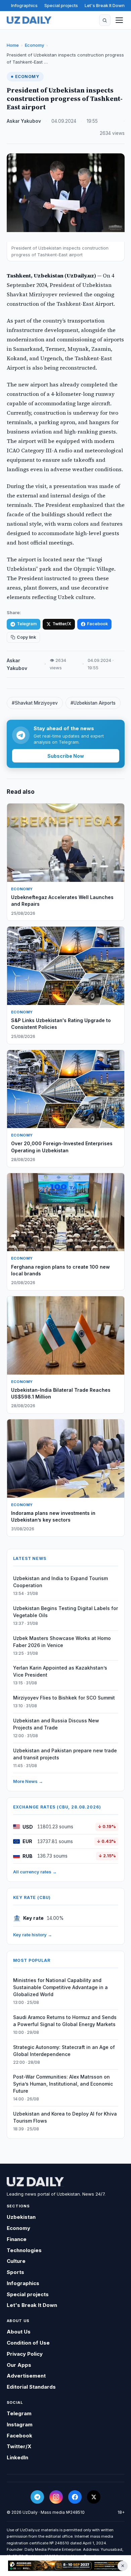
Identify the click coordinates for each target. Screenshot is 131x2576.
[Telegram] (37, 2497)
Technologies (24, 2250)
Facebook (97, 624)
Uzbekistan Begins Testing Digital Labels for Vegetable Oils (65, 1612)
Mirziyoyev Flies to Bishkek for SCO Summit (64, 1698)
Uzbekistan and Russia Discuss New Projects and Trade (56, 1724)
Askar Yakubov (24, 121)
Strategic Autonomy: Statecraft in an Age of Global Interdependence (64, 2051)
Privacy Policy (25, 2354)
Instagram (20, 2424)
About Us (19, 2332)
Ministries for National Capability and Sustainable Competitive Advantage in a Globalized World (60, 1987)
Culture (16, 2261)
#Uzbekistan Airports (93, 703)
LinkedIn (17, 2457)
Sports (15, 2272)
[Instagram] (56, 2497)
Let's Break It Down (105, 5)
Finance (17, 2239)
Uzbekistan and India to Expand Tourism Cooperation (60, 1582)
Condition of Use (28, 2343)
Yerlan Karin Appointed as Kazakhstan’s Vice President (60, 1671)
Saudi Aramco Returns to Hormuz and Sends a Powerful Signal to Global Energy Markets (65, 2021)
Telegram (27, 624)
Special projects (61, 5)
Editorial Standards (31, 2387)
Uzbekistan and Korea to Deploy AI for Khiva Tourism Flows (65, 2117)
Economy (34, 45)
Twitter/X (62, 624)
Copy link (26, 637)
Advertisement (26, 2376)
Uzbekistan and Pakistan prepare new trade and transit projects (65, 1754)
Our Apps (19, 2365)
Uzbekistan (21, 2217)
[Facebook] (75, 2497)
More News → (28, 1781)
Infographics (24, 5)
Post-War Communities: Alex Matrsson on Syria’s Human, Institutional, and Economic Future (63, 2084)
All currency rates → (35, 1872)
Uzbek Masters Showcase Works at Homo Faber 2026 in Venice (62, 1642)
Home (13, 45)
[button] (105, 20)
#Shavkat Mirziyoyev (35, 703)
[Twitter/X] (94, 2497)
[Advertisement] (65, 2566)
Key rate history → (33, 1935)
